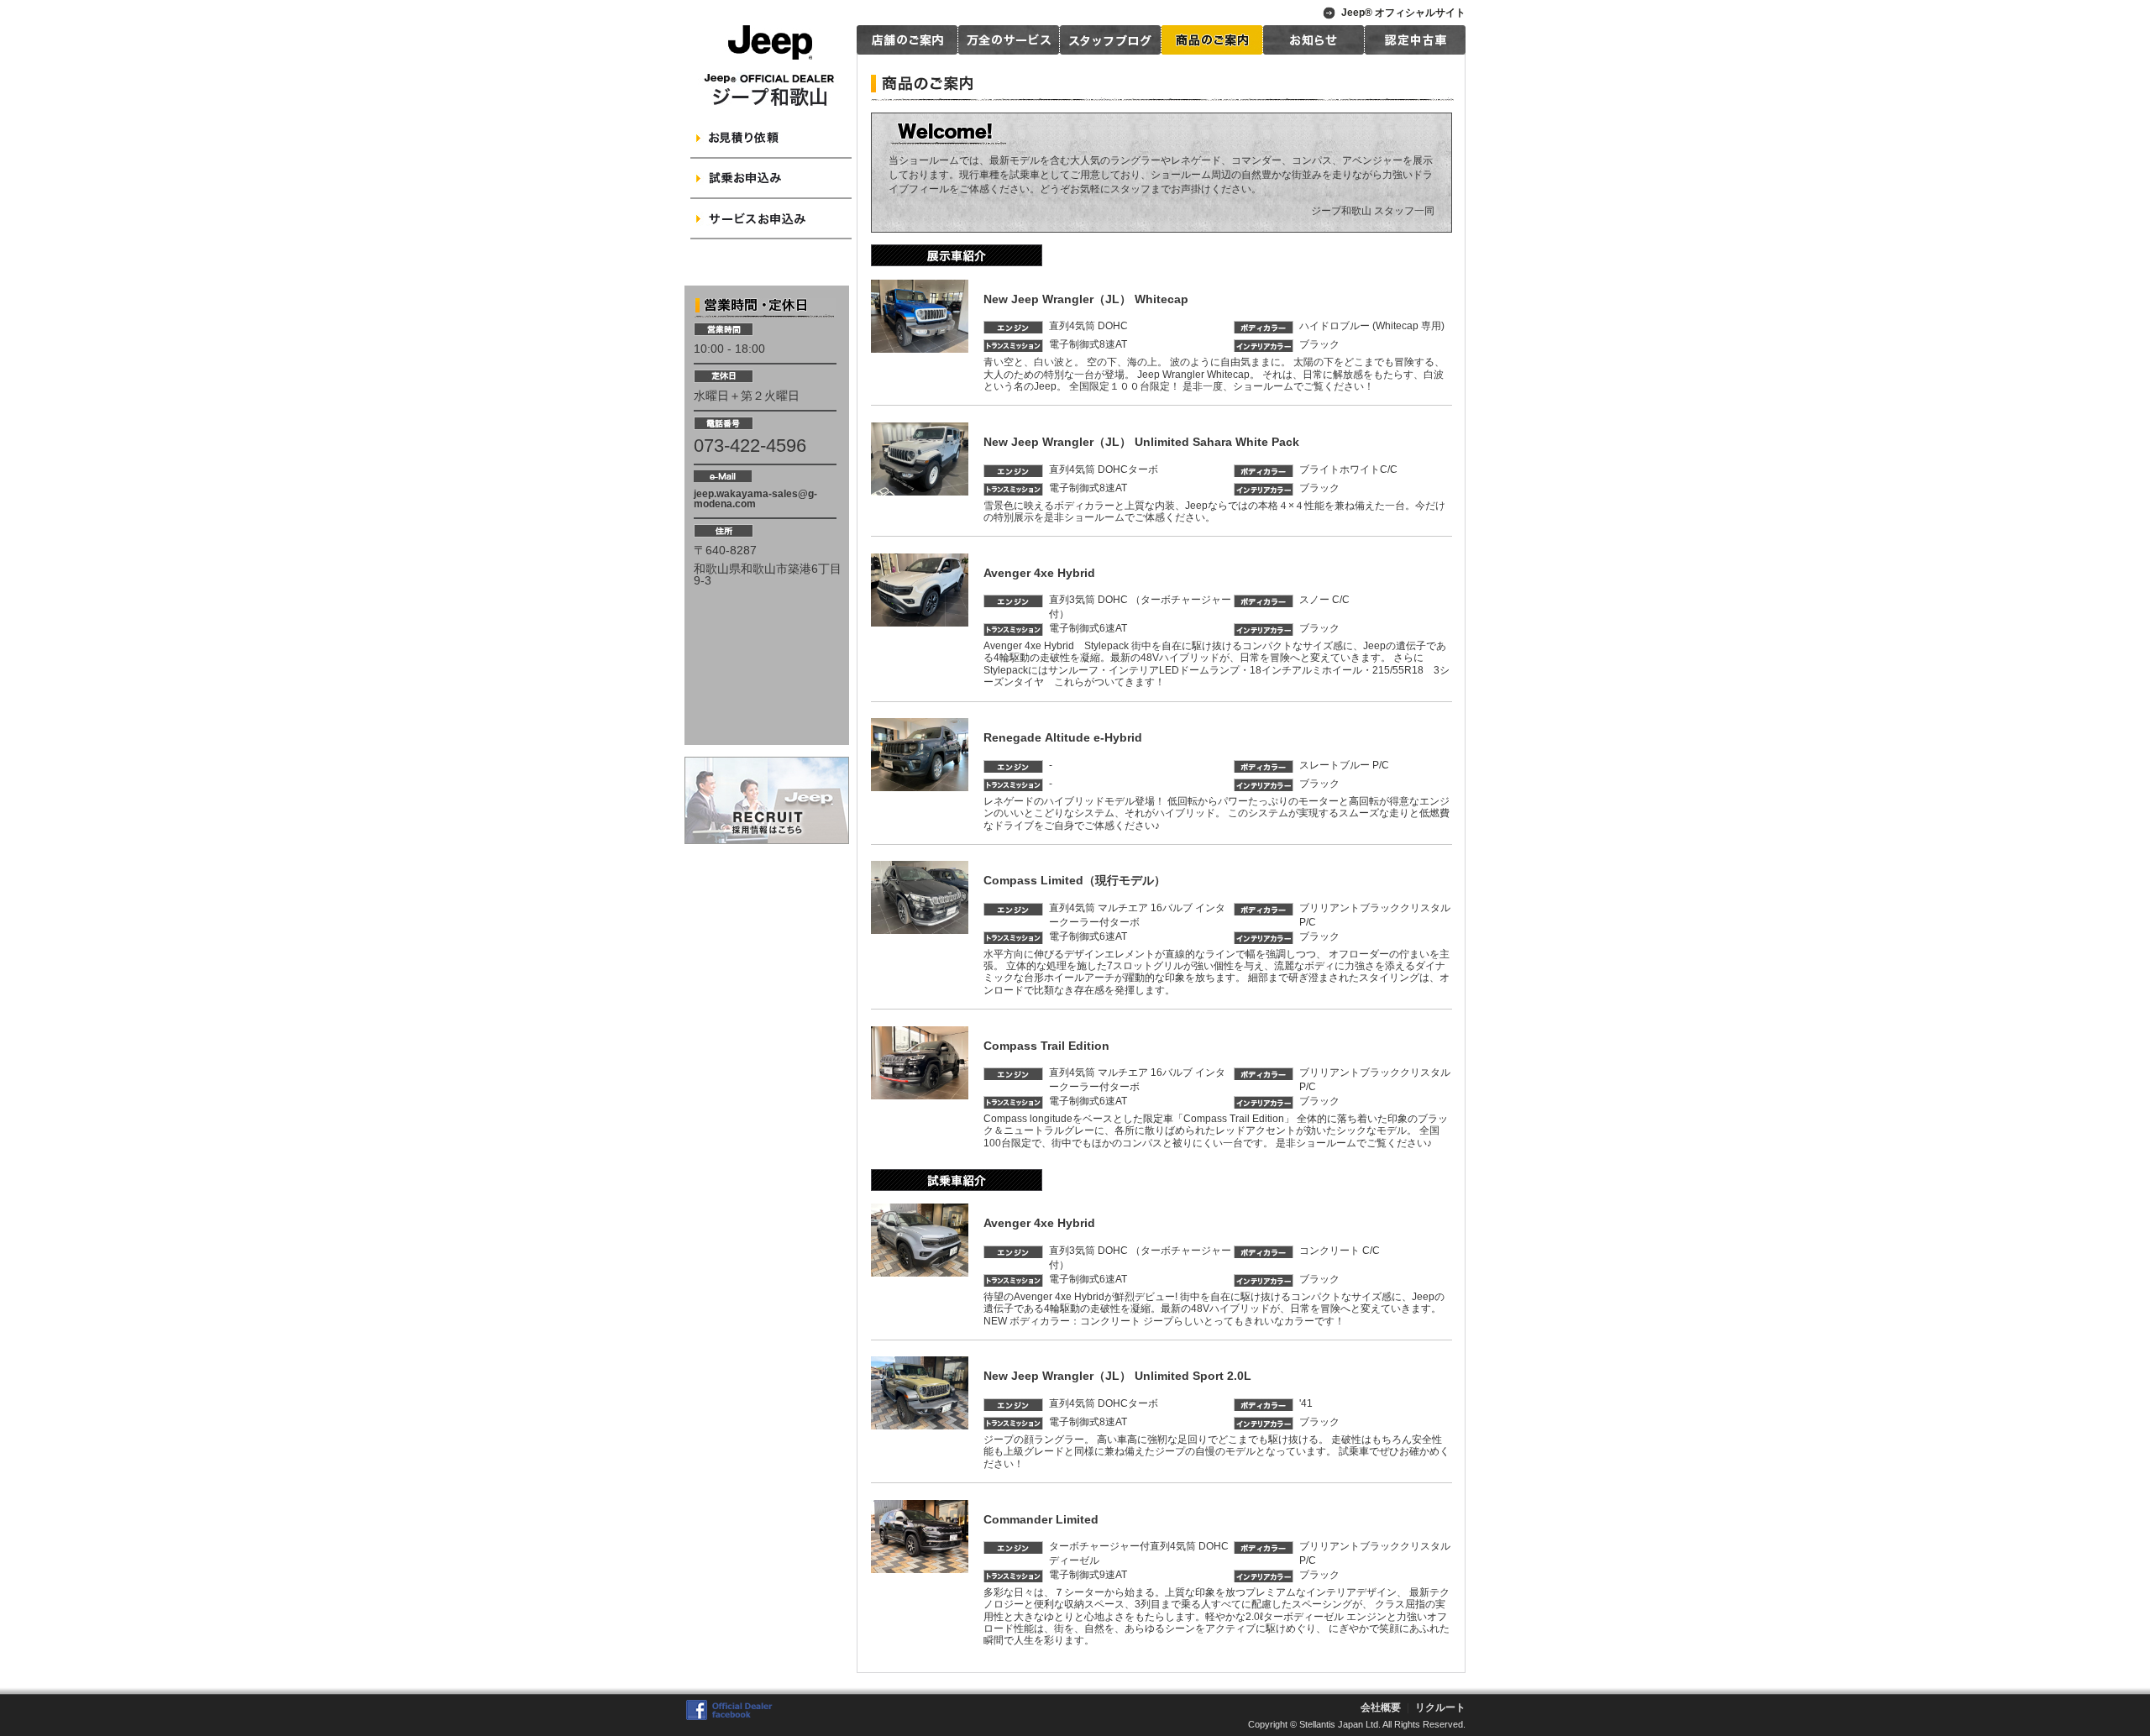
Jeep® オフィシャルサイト (1403, 13)
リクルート (1440, 1707)
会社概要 (1381, 1707)
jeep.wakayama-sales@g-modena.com (755, 499)
